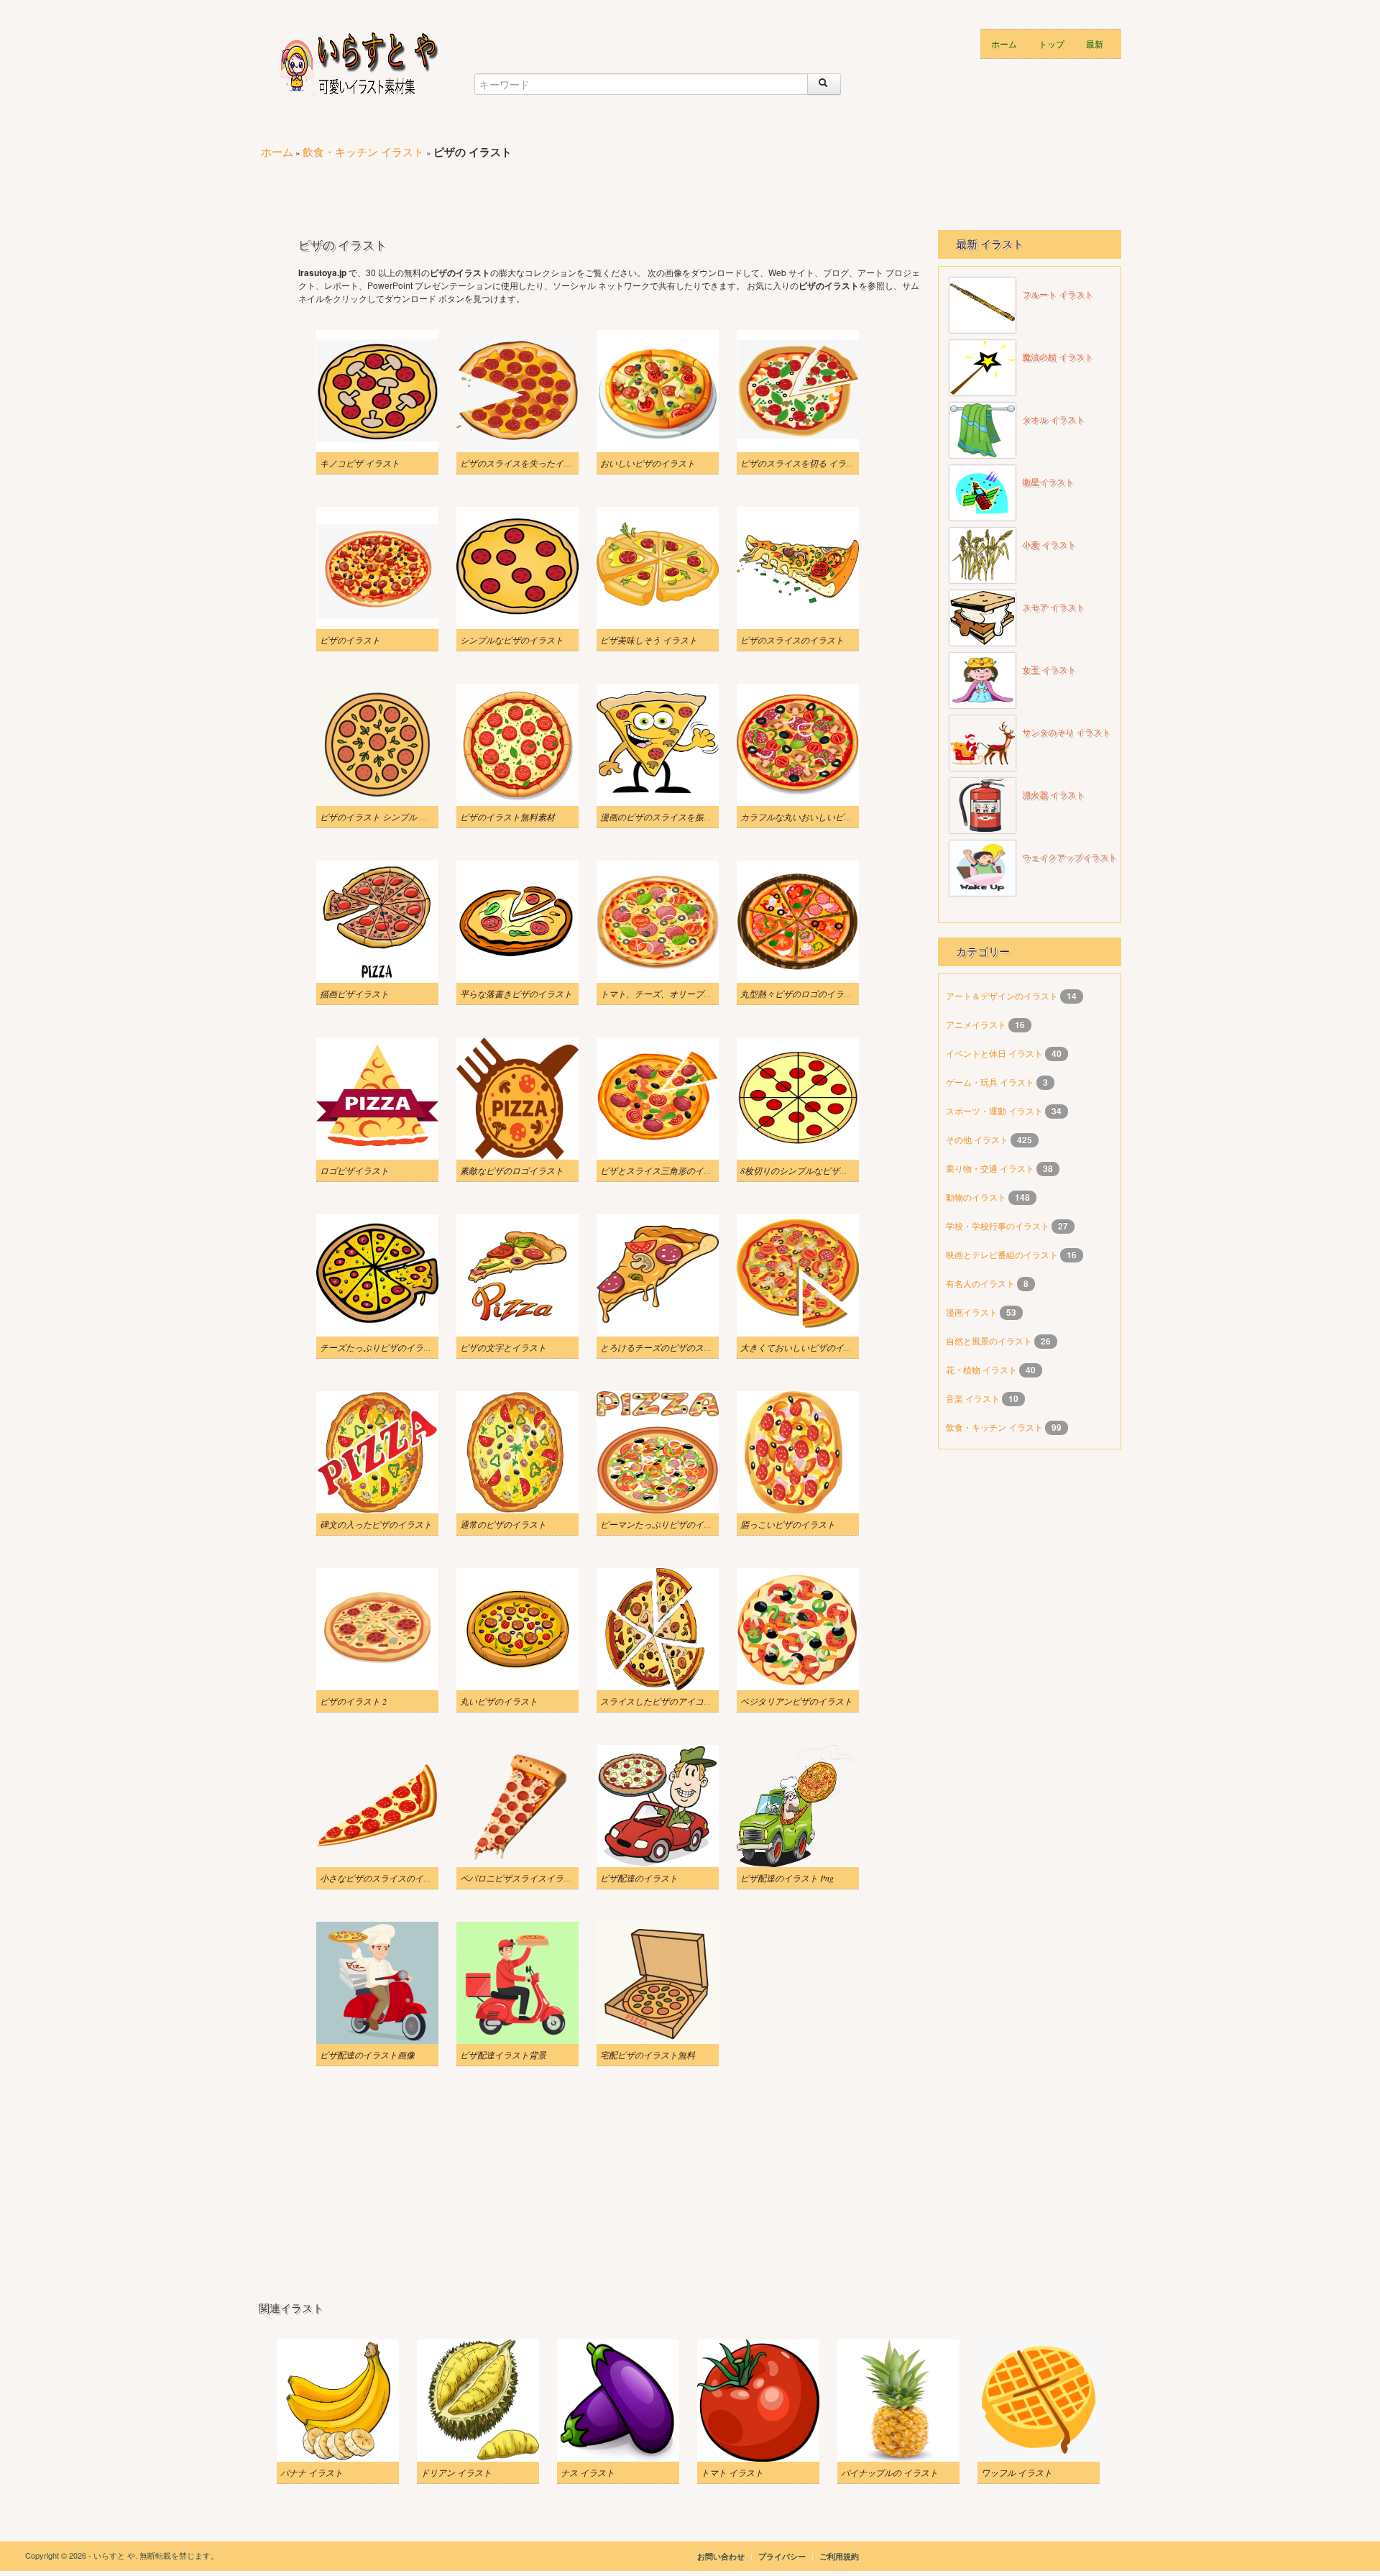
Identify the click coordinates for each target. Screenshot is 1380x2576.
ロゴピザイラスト (354, 1170)
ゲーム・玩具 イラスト (991, 1082)
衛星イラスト (1048, 482)
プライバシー (783, 2556)
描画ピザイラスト (354, 994)
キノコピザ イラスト (360, 463)
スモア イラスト (1053, 608)
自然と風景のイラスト (990, 1340)
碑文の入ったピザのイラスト (376, 1524)
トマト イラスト (732, 2472)
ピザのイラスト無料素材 (507, 817)
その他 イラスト (978, 1139)
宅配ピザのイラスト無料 (648, 2055)
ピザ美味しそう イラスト (649, 640)
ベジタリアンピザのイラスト (796, 1701)
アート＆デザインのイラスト (1003, 995)
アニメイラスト (977, 1024)
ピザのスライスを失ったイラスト (525, 463)
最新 (1095, 43)
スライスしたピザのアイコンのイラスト (678, 1701)
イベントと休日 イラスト (995, 1053)
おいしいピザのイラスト (648, 463)
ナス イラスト (588, 2472)
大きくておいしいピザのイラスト (805, 1347)
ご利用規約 (839, 2556)
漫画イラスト (973, 1312)
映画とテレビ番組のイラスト (1003, 1254)
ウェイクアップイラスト (1069, 858)
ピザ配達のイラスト (639, 1878)
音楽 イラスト (974, 1398)
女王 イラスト (1049, 670)
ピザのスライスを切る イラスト (802, 463)
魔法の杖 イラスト (1058, 357)
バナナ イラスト (312, 2472)
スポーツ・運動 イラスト (995, 1110)
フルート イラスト (1058, 295)
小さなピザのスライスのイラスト (385, 1878)
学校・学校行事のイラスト (999, 1225)
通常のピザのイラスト (503, 1524)
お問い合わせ (721, 2556)
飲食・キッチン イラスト (363, 151)
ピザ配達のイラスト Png (787, 1878)
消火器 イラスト (1053, 795)
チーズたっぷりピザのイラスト (380, 1347)
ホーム (1004, 43)
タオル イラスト (1053, 420)
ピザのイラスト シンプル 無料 (378, 817)
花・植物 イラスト (983, 1369)
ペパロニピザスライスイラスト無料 (529, 1878)
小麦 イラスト (1049, 545)
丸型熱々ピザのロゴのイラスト (801, 994)
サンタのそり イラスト (1066, 733)
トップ (1052, 43)
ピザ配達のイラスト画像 (367, 2055)
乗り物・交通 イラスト (991, 1168)
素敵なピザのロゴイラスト (512, 1170)
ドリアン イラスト (456, 2472)
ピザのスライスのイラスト (792, 640)
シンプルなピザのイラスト (512, 640)
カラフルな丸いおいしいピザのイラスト (818, 817)
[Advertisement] (520, 188)
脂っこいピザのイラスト (788, 1524)
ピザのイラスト (350, 640)
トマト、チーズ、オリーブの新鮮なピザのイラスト (699, 994)
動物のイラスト (977, 1197)
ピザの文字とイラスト (503, 1347)
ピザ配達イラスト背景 (503, 2055)
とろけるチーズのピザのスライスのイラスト (686, 1347)
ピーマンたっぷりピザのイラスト (665, 1524)
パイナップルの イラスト (889, 2472)
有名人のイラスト (981, 1283)
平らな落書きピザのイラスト (516, 994)
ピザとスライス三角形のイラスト (665, 1170)
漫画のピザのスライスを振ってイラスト (678, 817)
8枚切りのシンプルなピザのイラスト (811, 1170)
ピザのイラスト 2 (353, 1701)
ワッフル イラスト (1017, 2472)
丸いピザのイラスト (499, 1701)
